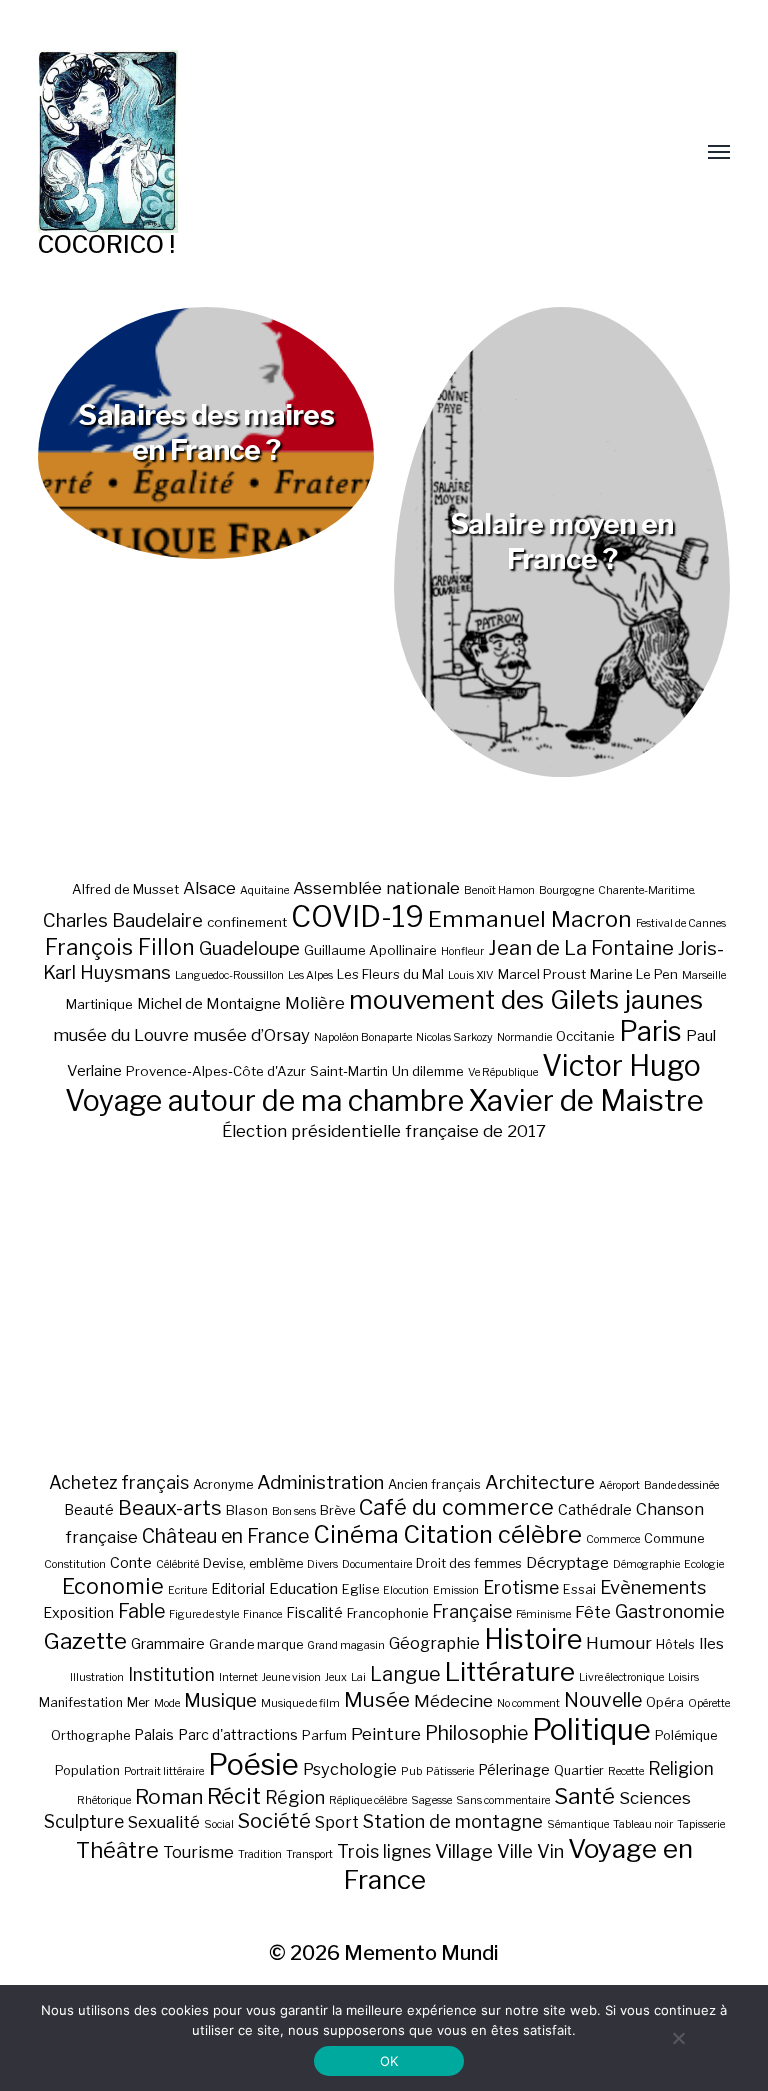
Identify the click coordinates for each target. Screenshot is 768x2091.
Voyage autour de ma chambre (264, 1100)
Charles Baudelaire (123, 920)
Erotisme (521, 1587)
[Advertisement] (384, 1306)
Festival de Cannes (681, 923)
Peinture (386, 1734)
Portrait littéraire (164, 1771)
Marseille (704, 975)
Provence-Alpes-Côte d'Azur (216, 1071)
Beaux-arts (170, 1508)
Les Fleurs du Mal (390, 974)
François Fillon (120, 947)
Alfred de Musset (125, 889)
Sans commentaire (503, 1800)
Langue (405, 1674)
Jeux (336, 1677)
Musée (377, 1699)
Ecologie (704, 1564)
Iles (711, 1643)
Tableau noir (643, 1824)
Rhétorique (104, 1800)
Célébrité (177, 1564)
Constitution (75, 1564)
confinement (247, 922)
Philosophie (476, 1733)
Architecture (540, 1482)
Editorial (238, 1588)
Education (303, 1588)
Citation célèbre (492, 1534)
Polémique (686, 1735)
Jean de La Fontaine (581, 948)
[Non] (678, 2038)
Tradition (260, 1854)
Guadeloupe (249, 948)
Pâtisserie (450, 1771)
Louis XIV (471, 975)
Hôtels (675, 1644)
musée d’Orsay (251, 1035)
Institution (171, 1674)
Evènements (653, 1587)
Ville (515, 1851)
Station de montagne (453, 1821)
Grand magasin (346, 1645)
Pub (411, 1771)
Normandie (524, 1037)
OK (389, 2061)
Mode (167, 1703)
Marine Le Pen (634, 974)
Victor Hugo (621, 1065)
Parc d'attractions (238, 1734)
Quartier (579, 1770)
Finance (262, 1614)
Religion (681, 1768)
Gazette (85, 1640)
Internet (238, 1677)
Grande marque (256, 1644)
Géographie (434, 1643)
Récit (234, 1795)
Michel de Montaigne (209, 1004)
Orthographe (90, 1735)
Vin (550, 1851)
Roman (169, 1796)
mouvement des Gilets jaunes (526, 999)
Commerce (613, 1539)
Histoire (533, 1639)
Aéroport (619, 1485)
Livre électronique (621, 1677)
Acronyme (223, 1484)
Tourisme (198, 1852)
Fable (141, 1611)
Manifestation (81, 1702)
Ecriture (187, 1590)
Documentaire (377, 1564)
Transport (309, 1854)
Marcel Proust (542, 974)
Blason (247, 1510)
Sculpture (84, 1821)
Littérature (510, 1671)
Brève (337, 1510)
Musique (220, 1700)
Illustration (97, 1677)
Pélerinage (514, 1769)
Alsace (209, 888)
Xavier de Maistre (586, 1100)
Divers (322, 1564)
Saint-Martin (349, 1071)
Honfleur (462, 951)
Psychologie (350, 1769)
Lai (358, 1677)
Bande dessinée (681, 1485)
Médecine (453, 1701)
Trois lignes (384, 1851)
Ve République (503, 1072)
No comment (528, 1703)
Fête (593, 1612)
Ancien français (434, 1484)
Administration (320, 1482)
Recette (626, 1771)
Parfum (324, 1735)
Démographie (646, 1564)
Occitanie (585, 1036)
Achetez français (119, 1482)
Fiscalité (314, 1612)
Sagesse (431, 1800)
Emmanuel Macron (530, 919)
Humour (619, 1643)
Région (295, 1797)
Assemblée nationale (376, 888)
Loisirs (683, 1677)
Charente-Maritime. (647, 890)
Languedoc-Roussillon (229, 975)
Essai (579, 1589)
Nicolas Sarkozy (454, 1037)
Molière (315, 1003)
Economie (113, 1586)
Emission (456, 1590)
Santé (584, 1795)
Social (219, 1824)
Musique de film (300, 1703)
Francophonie (387, 1613)
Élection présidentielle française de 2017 (384, 1131)
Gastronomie (670, 1611)
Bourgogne (566, 890)
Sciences (655, 1798)
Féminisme (543, 1614)
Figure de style (204, 1614)
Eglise (360, 1589)
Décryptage (567, 1562)
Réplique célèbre (368, 1800)
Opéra (665, 1702)
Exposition (78, 1612)
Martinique (99, 1004)
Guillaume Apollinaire (370, 950)
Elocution (406, 1590)
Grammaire (168, 1643)
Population (87, 1770)
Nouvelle (603, 1700)
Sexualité (164, 1822)
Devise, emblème (253, 1563)
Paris (650, 1031)
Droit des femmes (469, 1563)
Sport (337, 1822)
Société (274, 1821)
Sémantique (578, 1824)
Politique (591, 1729)
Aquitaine (264, 890)
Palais (154, 1734)
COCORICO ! (106, 244)
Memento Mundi (421, 1953)
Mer (138, 1702)
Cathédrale (595, 1509)
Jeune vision (291, 1677)
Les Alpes (310, 975)
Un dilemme (428, 1071)
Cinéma (356, 1534)
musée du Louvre (121, 1035)
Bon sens (294, 1511)
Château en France (225, 1536)
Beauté (89, 1509)
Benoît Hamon (499, 890)
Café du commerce (456, 1507)
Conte (131, 1562)
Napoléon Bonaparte (363, 1037)
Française (472, 1611)
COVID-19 (357, 916)
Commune (674, 1538)
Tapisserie (701, 1824)
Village (464, 1851)
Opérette (709, 1703)
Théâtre (117, 1850)
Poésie (253, 1764)
